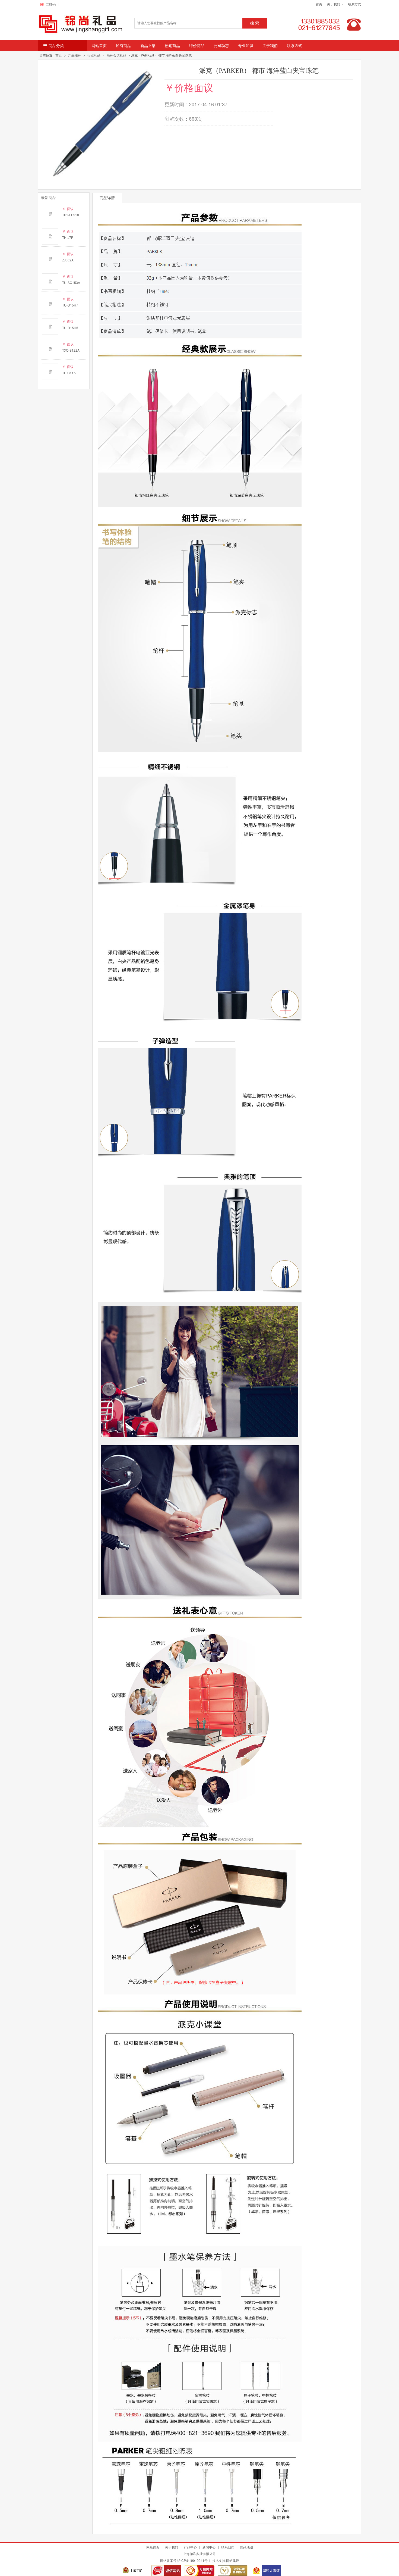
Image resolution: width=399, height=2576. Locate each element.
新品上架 (148, 45)
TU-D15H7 (70, 305)
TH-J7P (68, 237)
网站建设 (233, 2560)
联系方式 (354, 4)
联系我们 (228, 2547)
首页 (319, 4)
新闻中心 (209, 2547)
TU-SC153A (71, 282)
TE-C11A (69, 373)
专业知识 (246, 45)
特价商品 (197, 45)
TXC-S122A (71, 350)
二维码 (52, 4)
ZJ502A (68, 260)
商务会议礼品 (116, 55)
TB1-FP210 (71, 215)
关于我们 (270, 45)
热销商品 (172, 45)
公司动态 (221, 45)
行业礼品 (94, 55)
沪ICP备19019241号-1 (194, 2560)
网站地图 (246, 2547)
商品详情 (107, 198)
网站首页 (99, 45)
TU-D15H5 (70, 328)
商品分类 (56, 45)
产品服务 (75, 55)
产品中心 (190, 2547)
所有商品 (123, 45)
